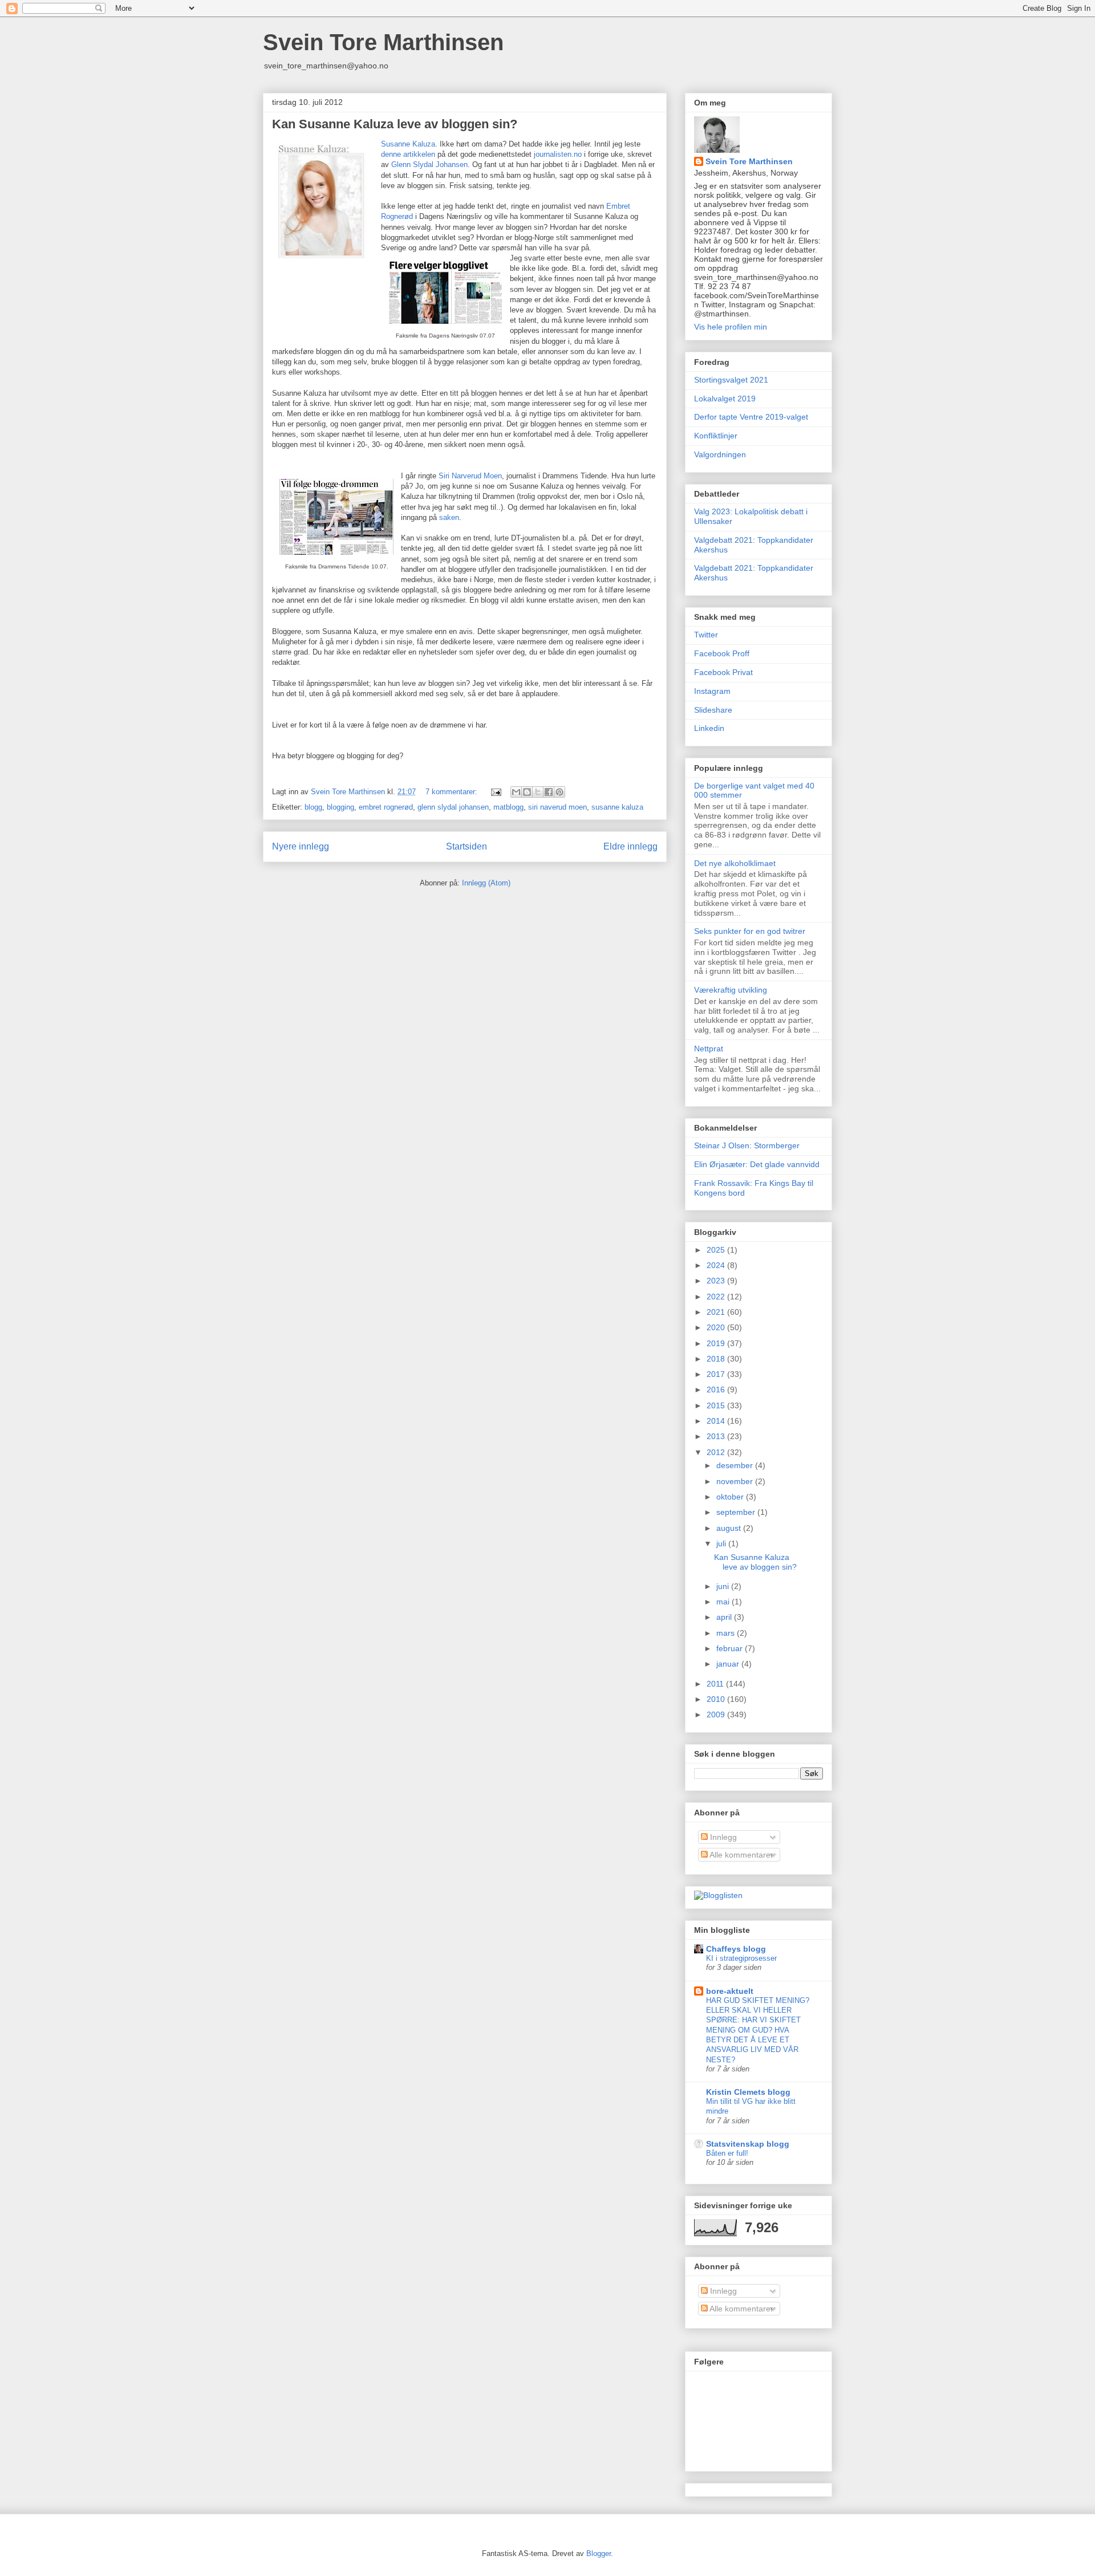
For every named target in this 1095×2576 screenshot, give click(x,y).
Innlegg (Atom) (486, 883)
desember (736, 1465)
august (730, 1528)
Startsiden (467, 846)
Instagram (712, 691)
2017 (717, 1374)
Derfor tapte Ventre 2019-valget (751, 417)
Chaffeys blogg (736, 1949)
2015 (717, 1405)
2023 (717, 1281)
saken (449, 517)
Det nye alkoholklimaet (735, 863)
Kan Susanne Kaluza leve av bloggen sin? (395, 124)
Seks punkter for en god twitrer (750, 931)
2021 (717, 1312)
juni (724, 1586)
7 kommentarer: (453, 792)
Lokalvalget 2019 (725, 399)
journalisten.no (558, 154)
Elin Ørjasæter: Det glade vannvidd (757, 1164)
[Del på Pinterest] (559, 792)
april (725, 1617)
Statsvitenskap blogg (748, 2144)
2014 (717, 1421)
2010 (717, 1699)
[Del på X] (538, 792)
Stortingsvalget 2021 (731, 380)
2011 (716, 1684)
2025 (717, 1250)
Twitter (706, 635)
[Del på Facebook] (549, 792)
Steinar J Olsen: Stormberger (747, 1145)
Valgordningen (720, 454)
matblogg (508, 807)
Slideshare (713, 710)
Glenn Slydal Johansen (429, 164)
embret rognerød (386, 807)
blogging (340, 807)
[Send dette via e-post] (516, 792)
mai (724, 1602)
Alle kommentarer (741, 1855)
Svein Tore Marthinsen (383, 42)
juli (722, 1543)
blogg (313, 807)
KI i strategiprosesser (741, 1958)
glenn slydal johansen (453, 807)
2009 (717, 1714)
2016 (717, 1389)
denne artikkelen (408, 154)
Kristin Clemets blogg (748, 2092)
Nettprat (709, 1049)
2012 (717, 1452)
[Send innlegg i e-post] (495, 792)
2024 (717, 1265)
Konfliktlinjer (716, 436)
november (736, 1481)
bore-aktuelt (730, 1991)
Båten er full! (727, 2153)
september (737, 1512)
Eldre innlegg (630, 846)
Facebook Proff (722, 653)
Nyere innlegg (301, 846)
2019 (717, 1343)
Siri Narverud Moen (470, 476)
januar (729, 1664)
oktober (731, 1497)
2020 (717, 1327)
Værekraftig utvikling (731, 990)
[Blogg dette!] (527, 792)
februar (731, 1648)
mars (727, 1633)
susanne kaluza (617, 807)
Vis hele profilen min (731, 327)
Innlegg (722, 1837)
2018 (717, 1359)
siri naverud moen (557, 807)
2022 (717, 1297)
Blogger (599, 2553)
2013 (717, 1436)
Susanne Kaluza (408, 144)
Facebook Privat (723, 672)
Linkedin (709, 728)
